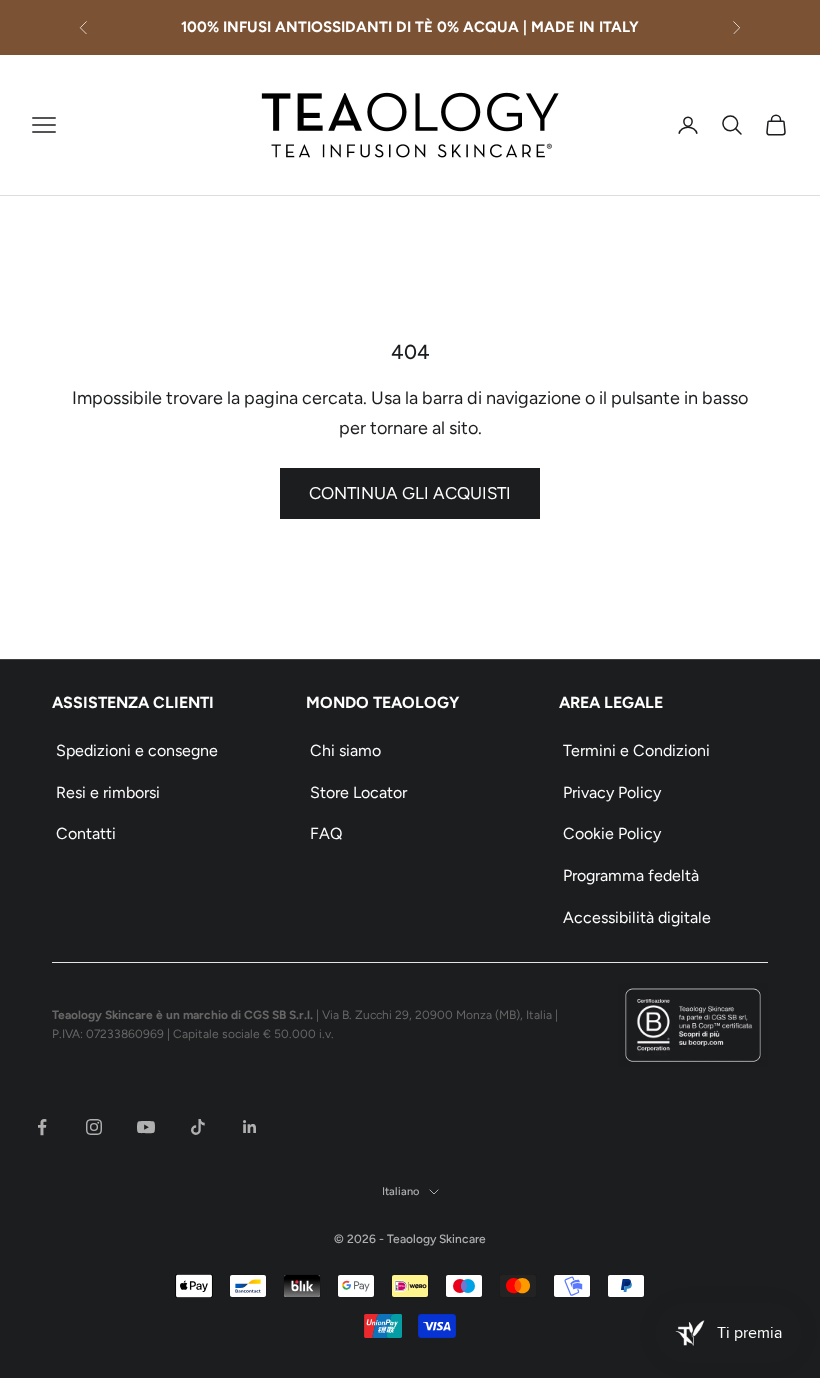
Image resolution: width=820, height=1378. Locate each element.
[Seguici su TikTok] (198, 1127)
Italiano (400, 1191)
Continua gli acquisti (410, 493)
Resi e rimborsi (108, 792)
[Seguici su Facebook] (42, 1127)
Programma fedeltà (631, 875)
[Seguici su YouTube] (146, 1127)
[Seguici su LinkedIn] (250, 1127)
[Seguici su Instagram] (94, 1127)
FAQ (326, 833)
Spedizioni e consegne (137, 750)
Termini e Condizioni (636, 750)
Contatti (86, 833)
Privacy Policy (612, 792)
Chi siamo (345, 750)
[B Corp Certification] (693, 1024)
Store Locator (358, 792)
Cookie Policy (612, 833)
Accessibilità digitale (637, 917)
